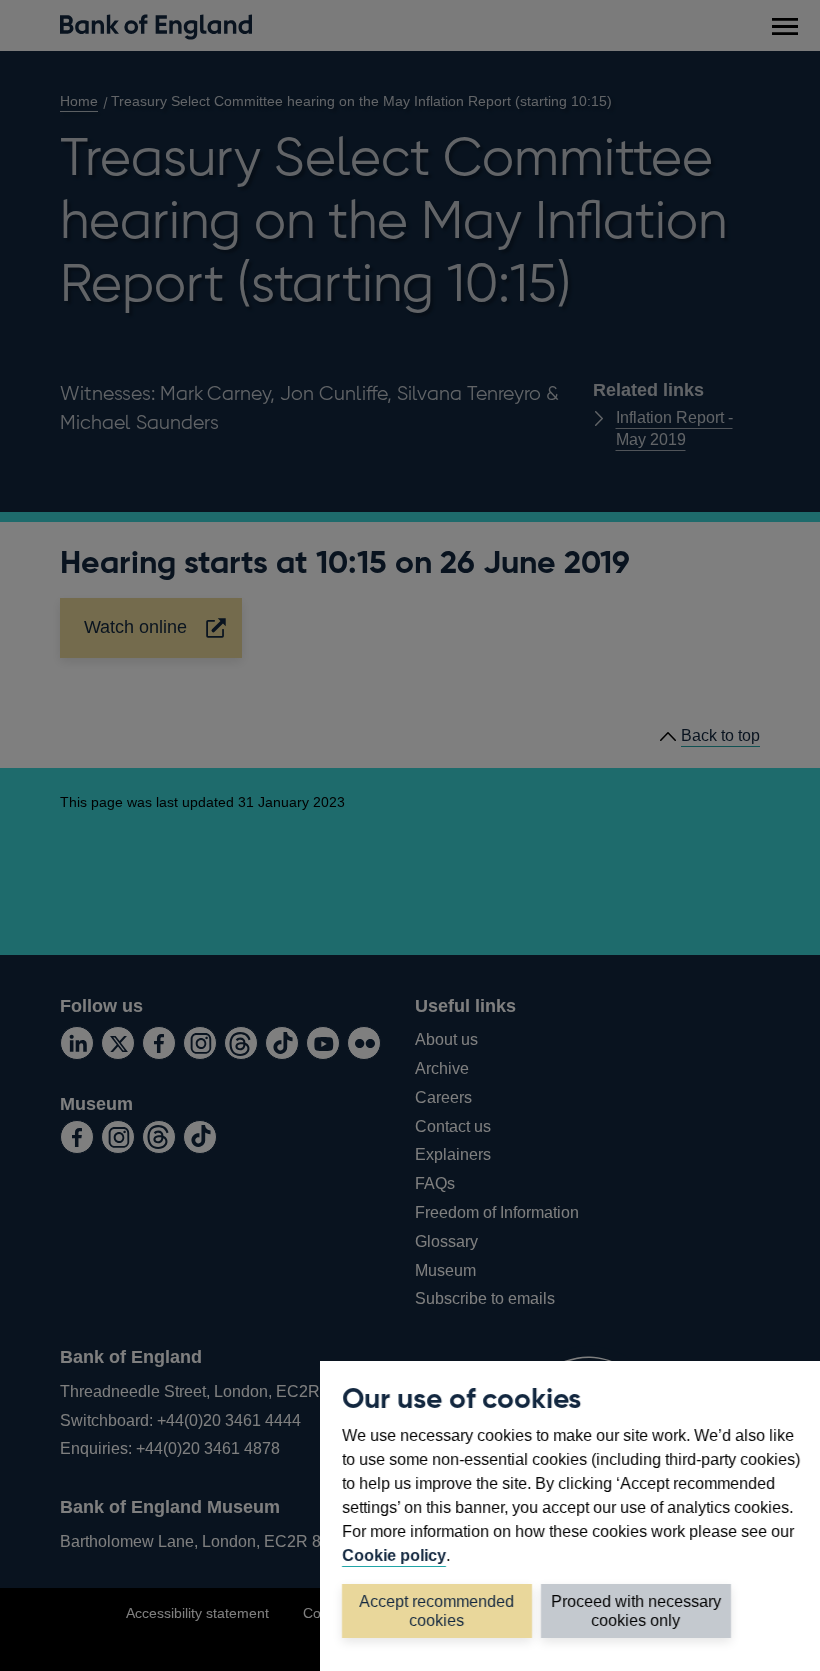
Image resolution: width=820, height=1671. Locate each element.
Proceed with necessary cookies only (636, 1611)
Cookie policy (394, 1555)
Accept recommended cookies (437, 1611)
